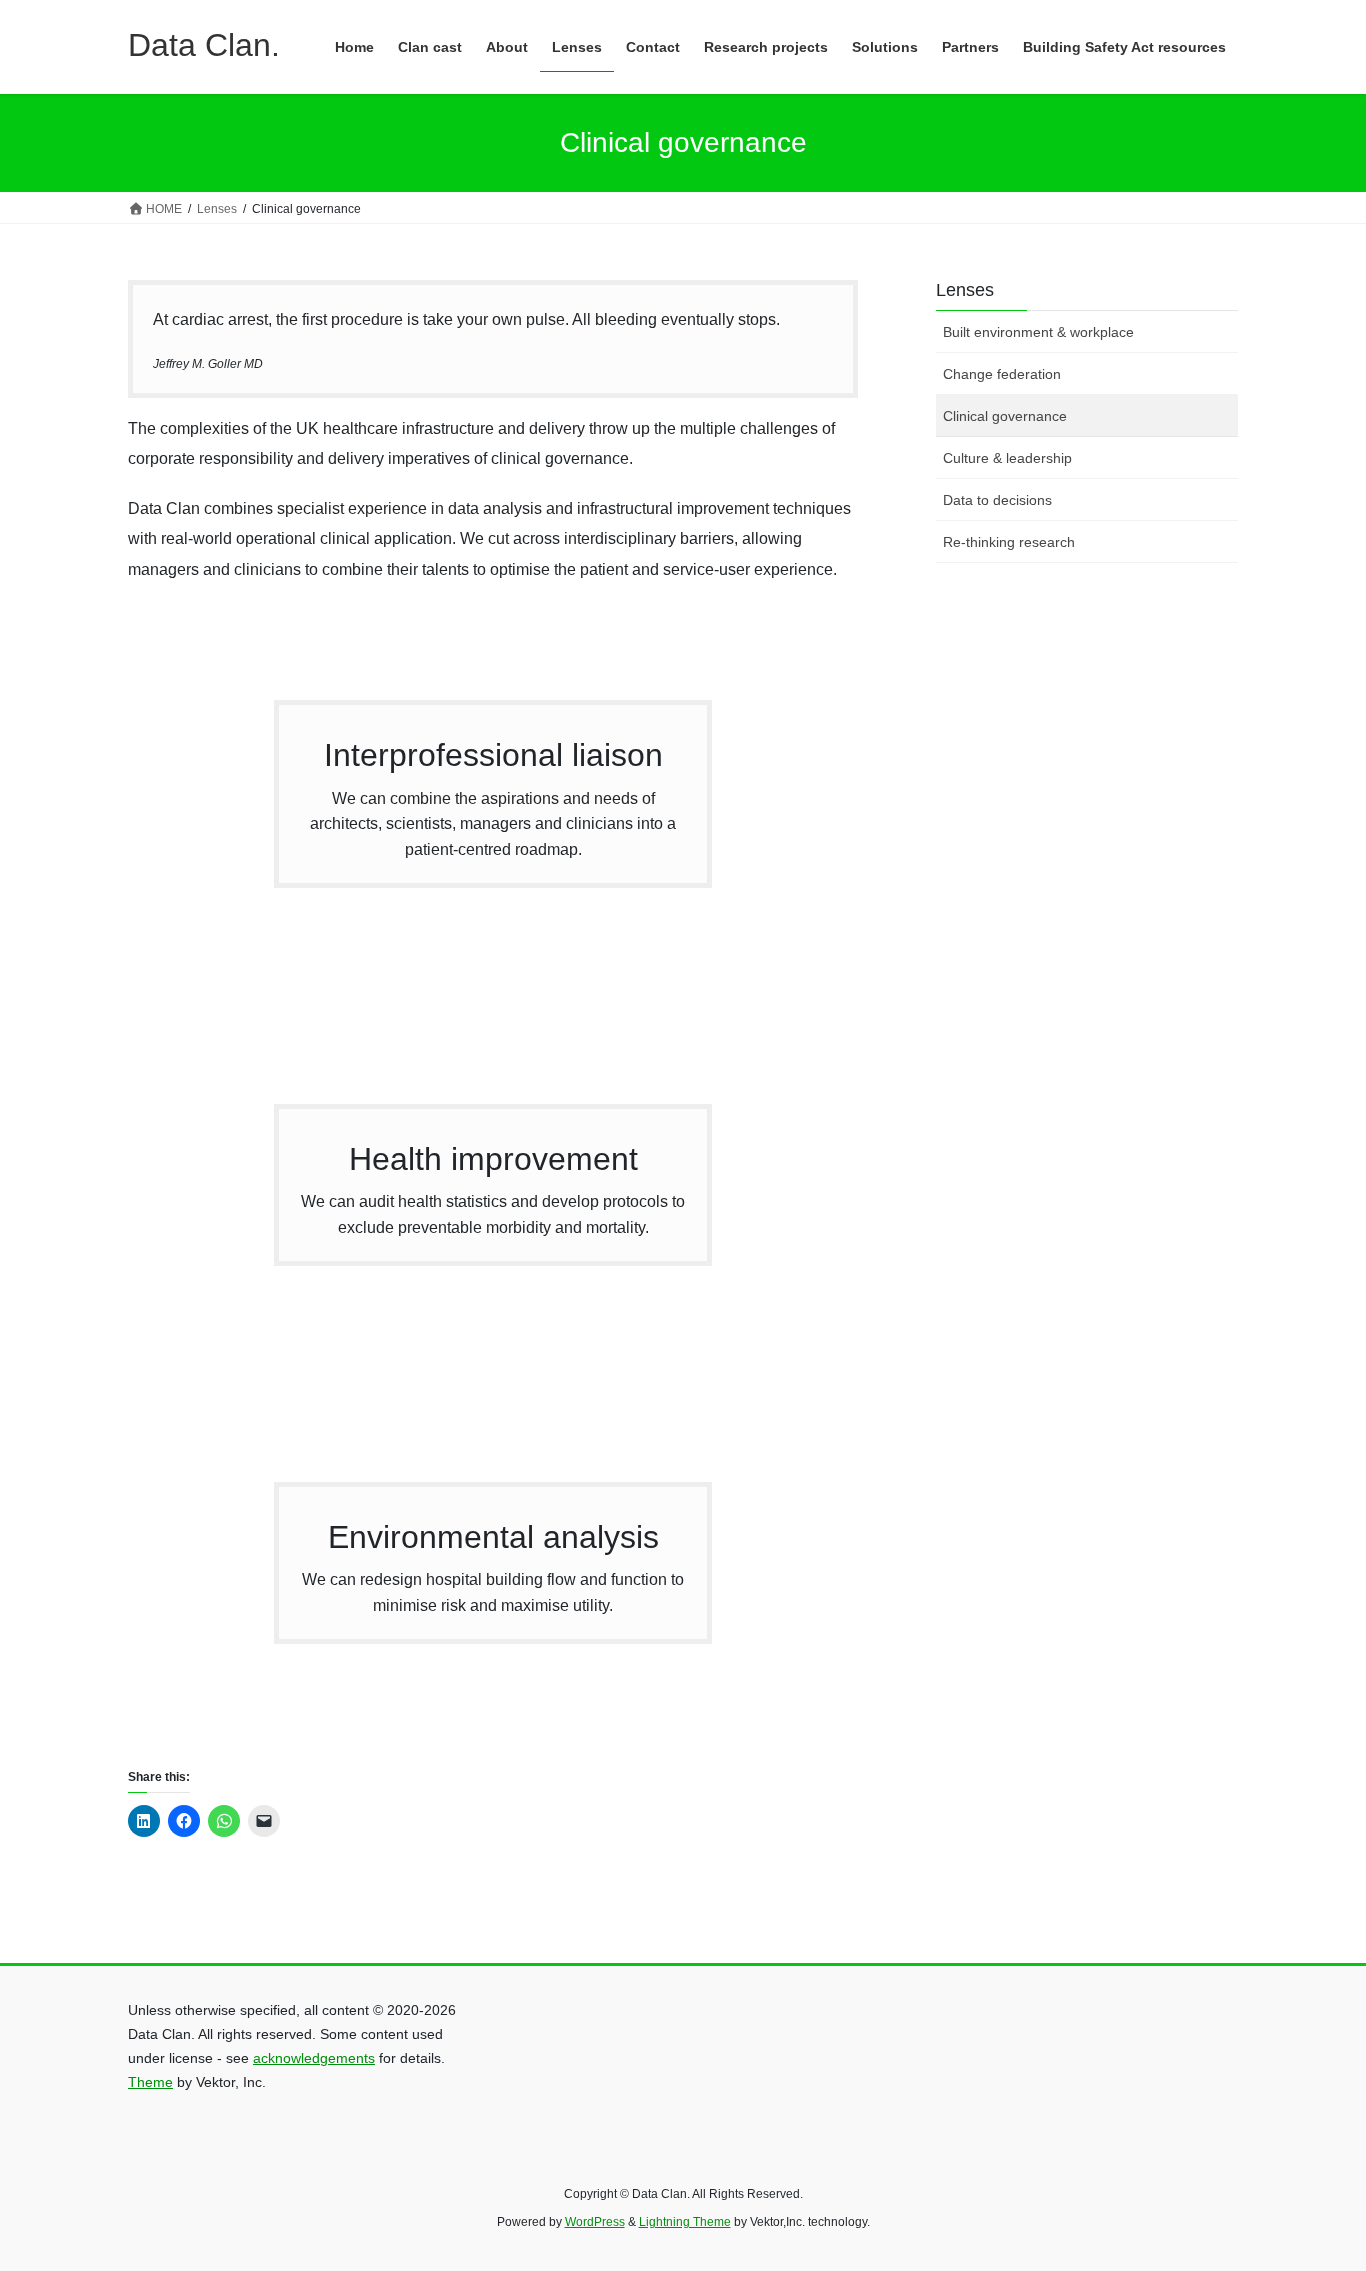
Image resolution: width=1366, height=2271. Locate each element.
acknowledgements (314, 2058)
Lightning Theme (685, 2222)
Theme (150, 2082)
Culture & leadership (1007, 458)
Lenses (965, 290)
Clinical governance (1005, 416)
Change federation (1002, 374)
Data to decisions (997, 500)
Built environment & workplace (1038, 332)
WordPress (595, 2222)
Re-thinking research (1009, 542)
